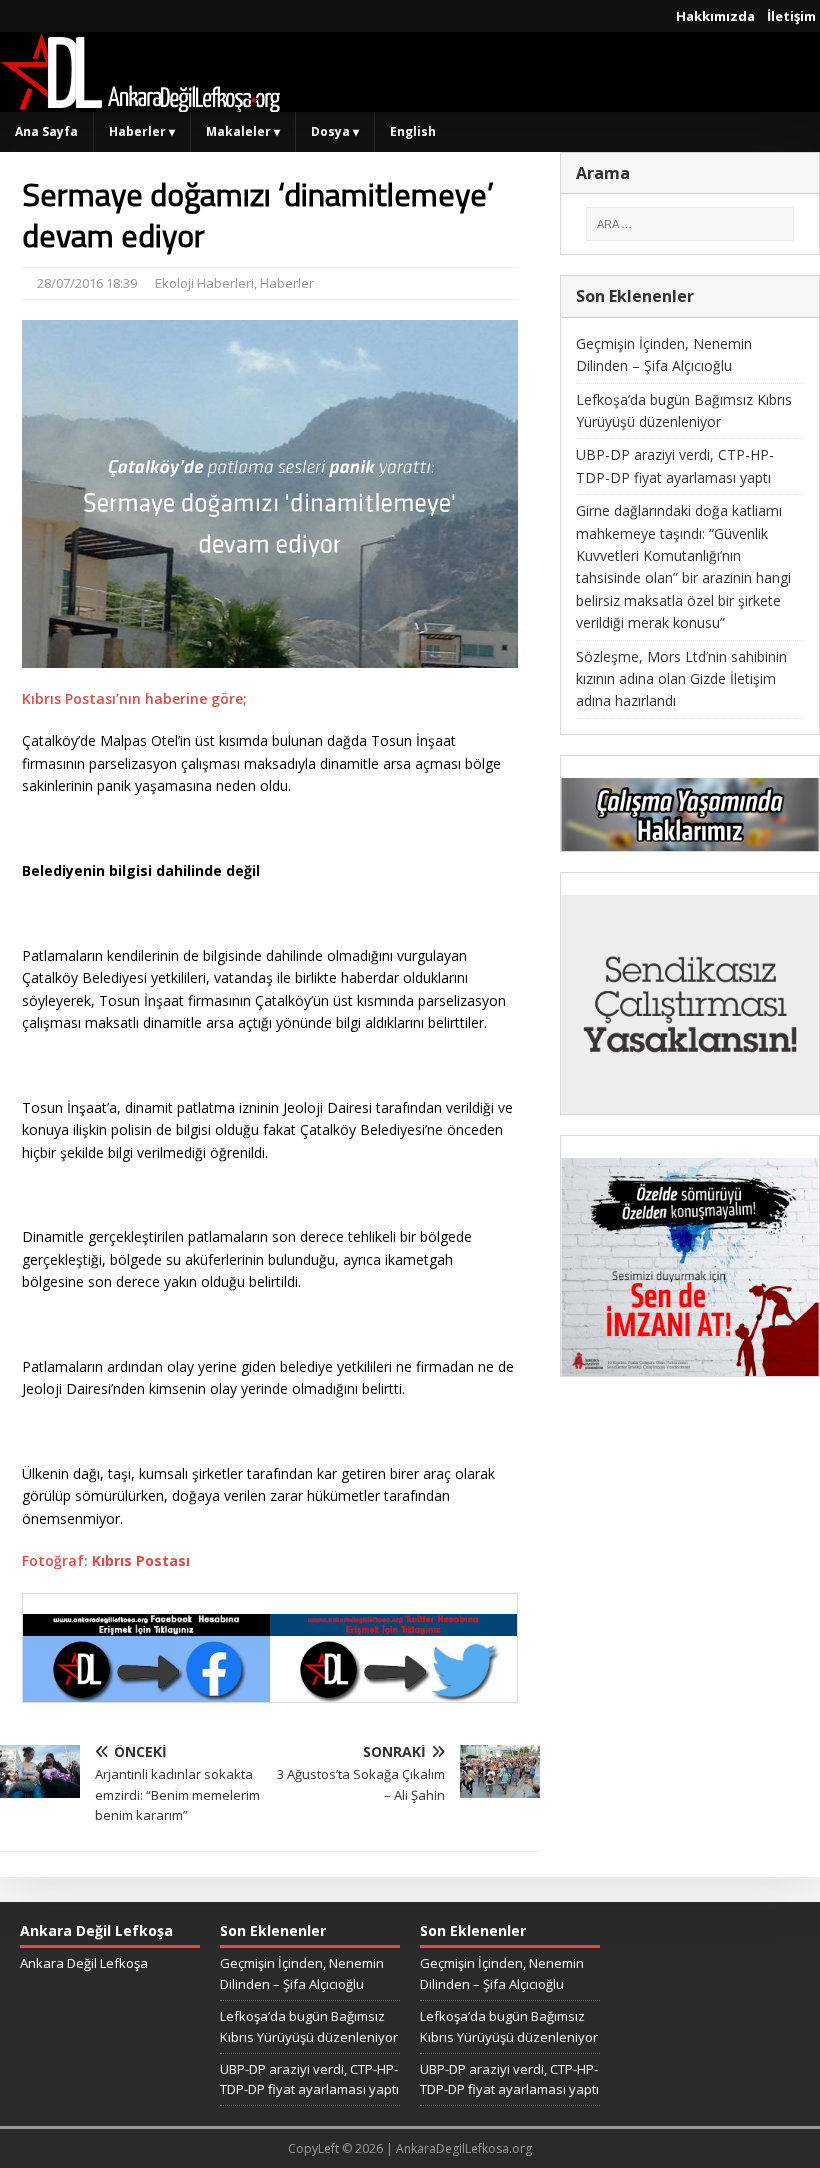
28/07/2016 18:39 (87, 283)
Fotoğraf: (106, 1560)
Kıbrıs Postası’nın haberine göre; (134, 698)
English (413, 131)
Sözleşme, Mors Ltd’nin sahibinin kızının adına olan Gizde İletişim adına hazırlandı (681, 679)
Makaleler (243, 131)
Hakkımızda (715, 16)
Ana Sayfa (46, 131)
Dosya (335, 131)
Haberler (142, 131)
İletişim (791, 16)
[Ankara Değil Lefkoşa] (140, 100)
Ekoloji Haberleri (204, 283)
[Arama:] (690, 224)
